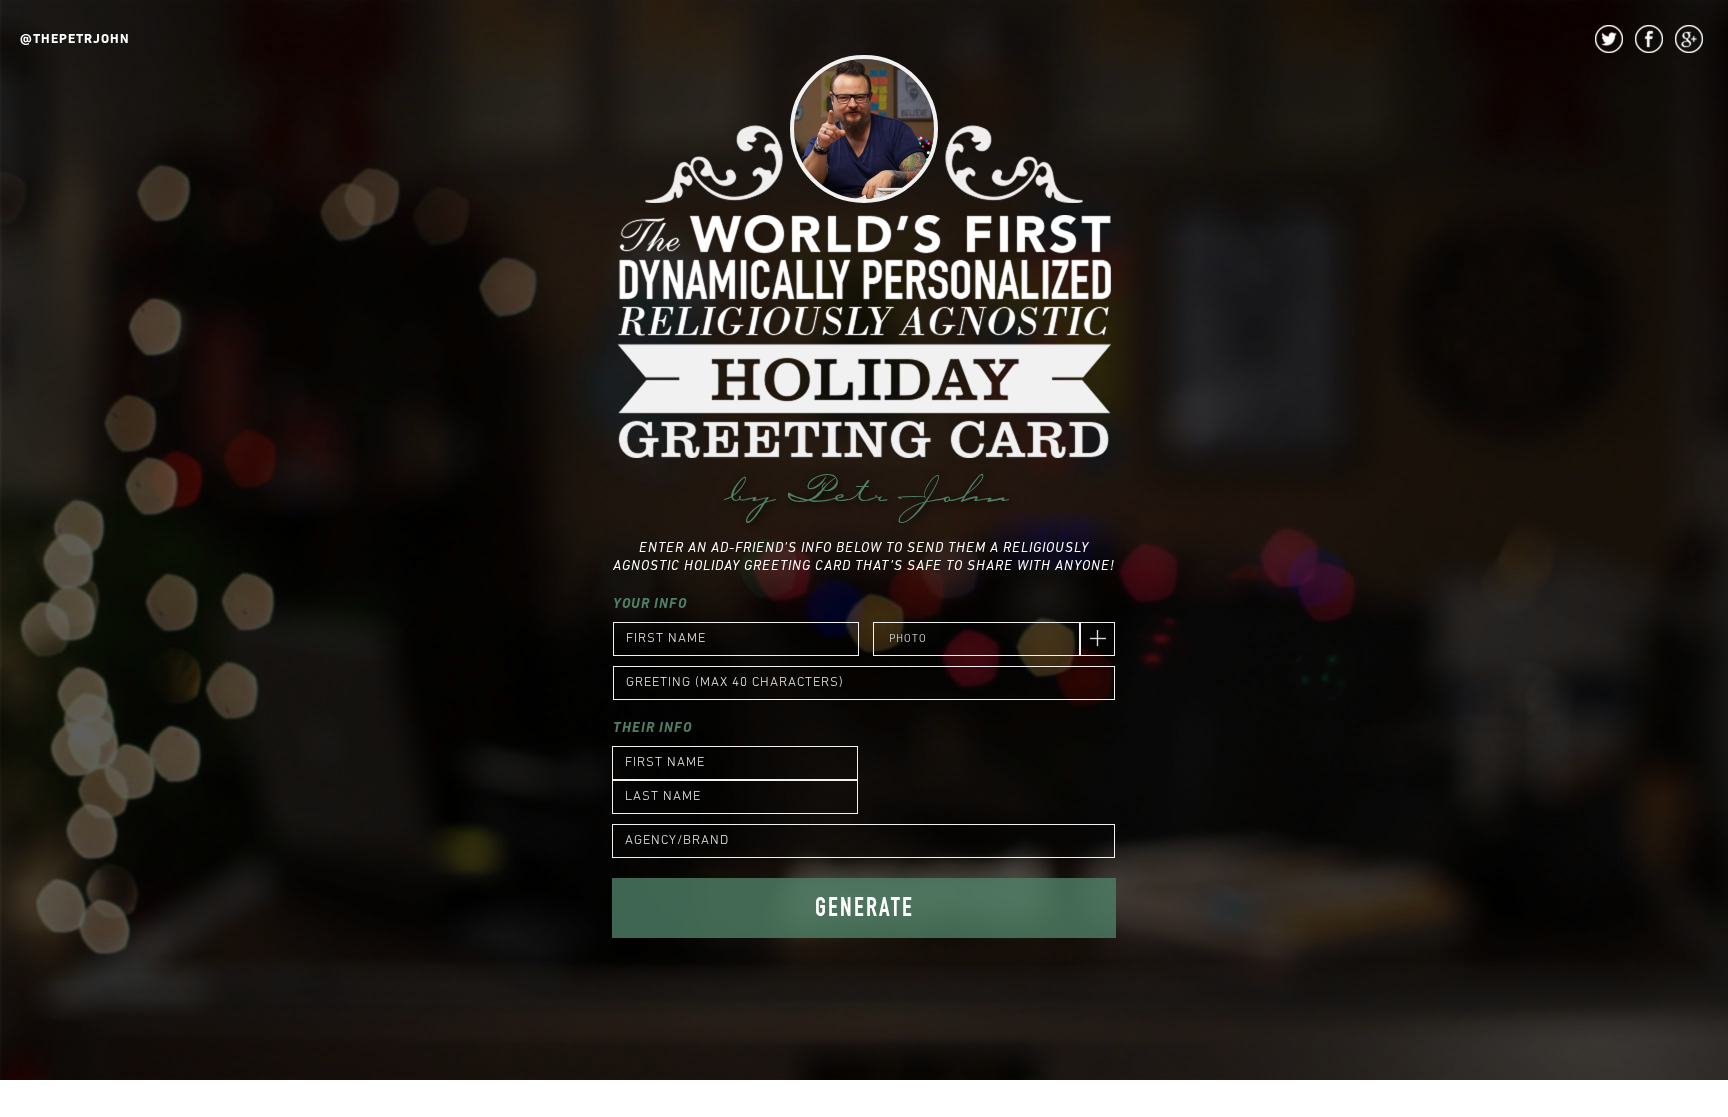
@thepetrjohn (75, 39)
